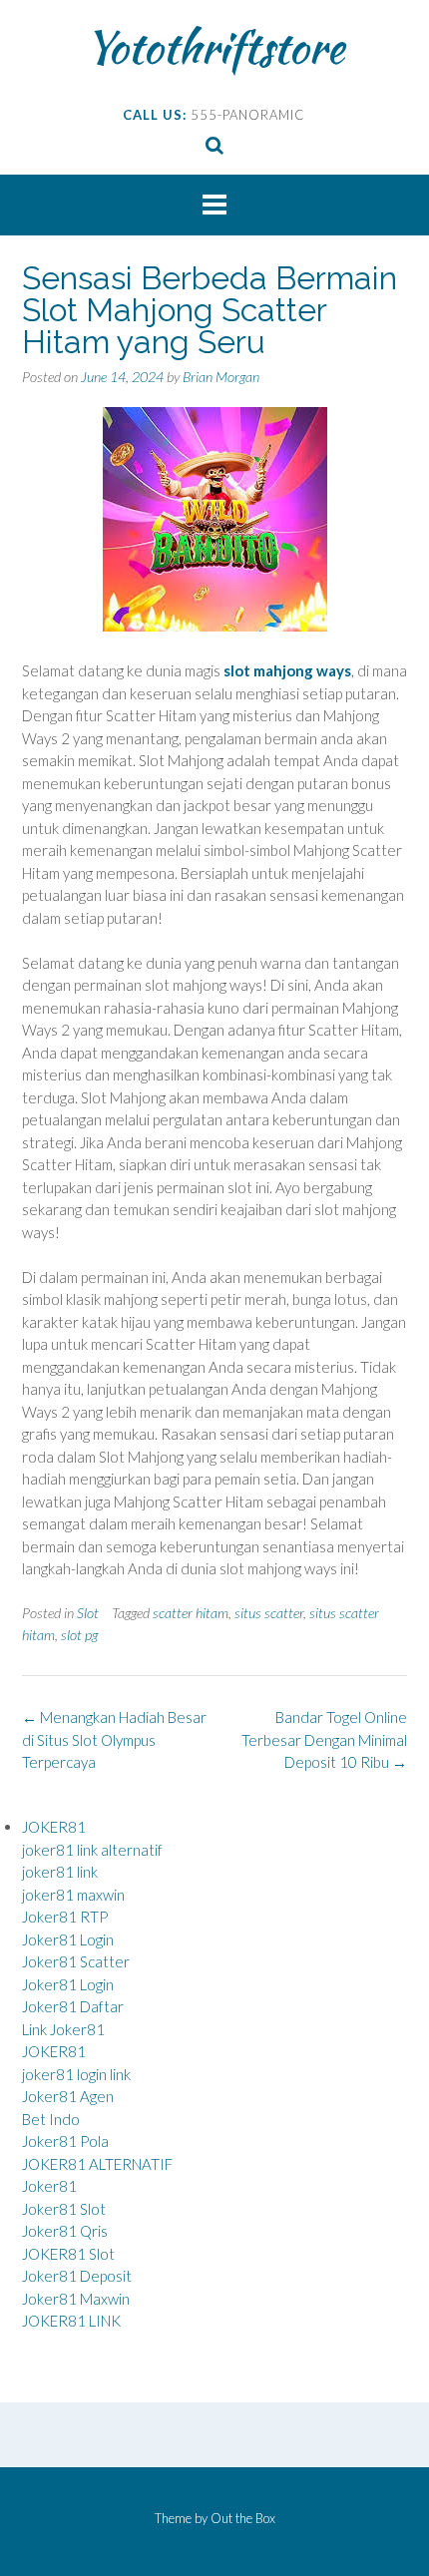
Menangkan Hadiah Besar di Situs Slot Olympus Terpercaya (114, 1739)
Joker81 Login (68, 1939)
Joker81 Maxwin (76, 2299)
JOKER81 (54, 1827)
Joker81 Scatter (76, 1961)
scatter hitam (191, 1613)
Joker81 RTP (65, 1917)
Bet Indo (51, 2119)
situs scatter (269, 1613)
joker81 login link (76, 2074)
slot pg (79, 1635)
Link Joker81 (63, 2029)
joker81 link (60, 1872)
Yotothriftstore (214, 47)
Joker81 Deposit (77, 2276)
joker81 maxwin (73, 1895)
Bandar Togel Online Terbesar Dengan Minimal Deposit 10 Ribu (324, 1739)
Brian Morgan (221, 377)
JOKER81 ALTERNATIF (97, 2164)
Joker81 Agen (68, 2096)
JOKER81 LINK (71, 2321)
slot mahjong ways (287, 670)
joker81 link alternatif (92, 1850)
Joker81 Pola (65, 2141)
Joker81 (49, 2186)
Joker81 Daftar (73, 2006)
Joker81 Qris (65, 2231)
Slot (88, 1613)
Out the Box (243, 2518)
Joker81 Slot (64, 2209)
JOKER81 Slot (68, 2254)
